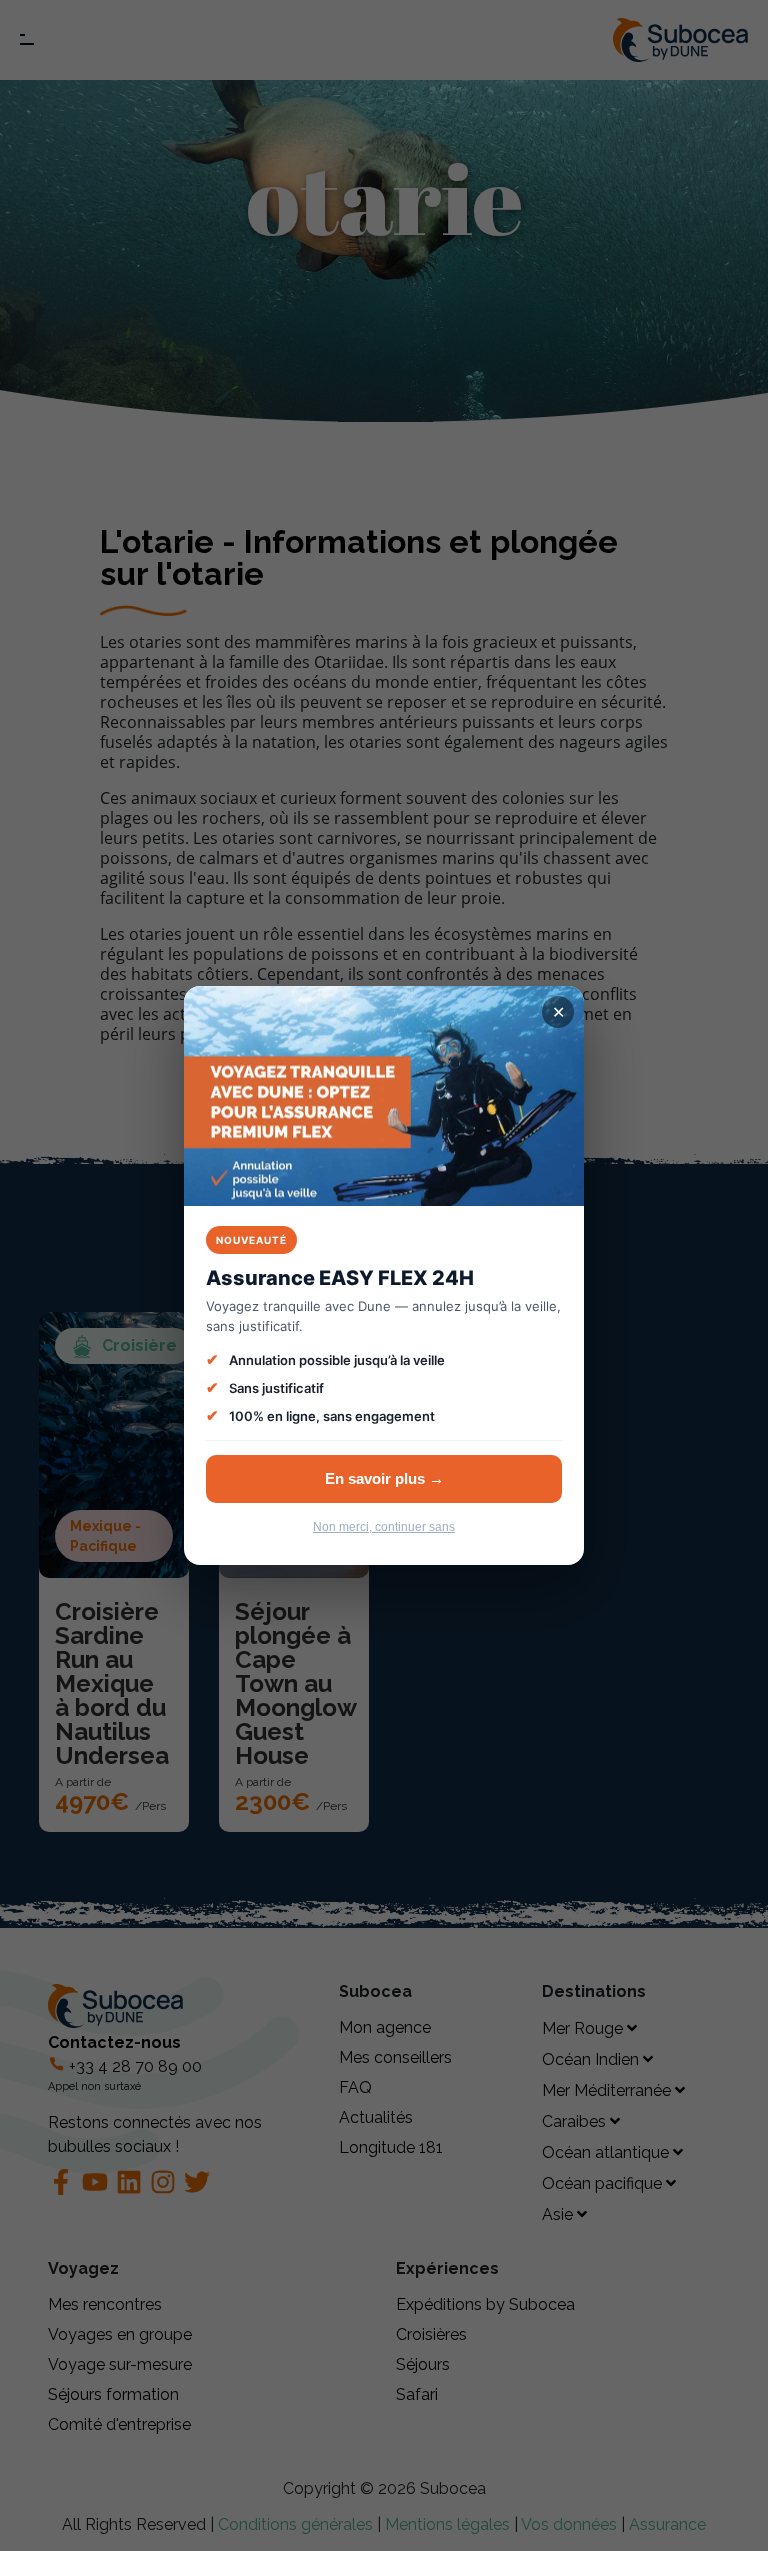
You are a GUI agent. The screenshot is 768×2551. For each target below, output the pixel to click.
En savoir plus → (384, 1478)
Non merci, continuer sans (384, 1527)
